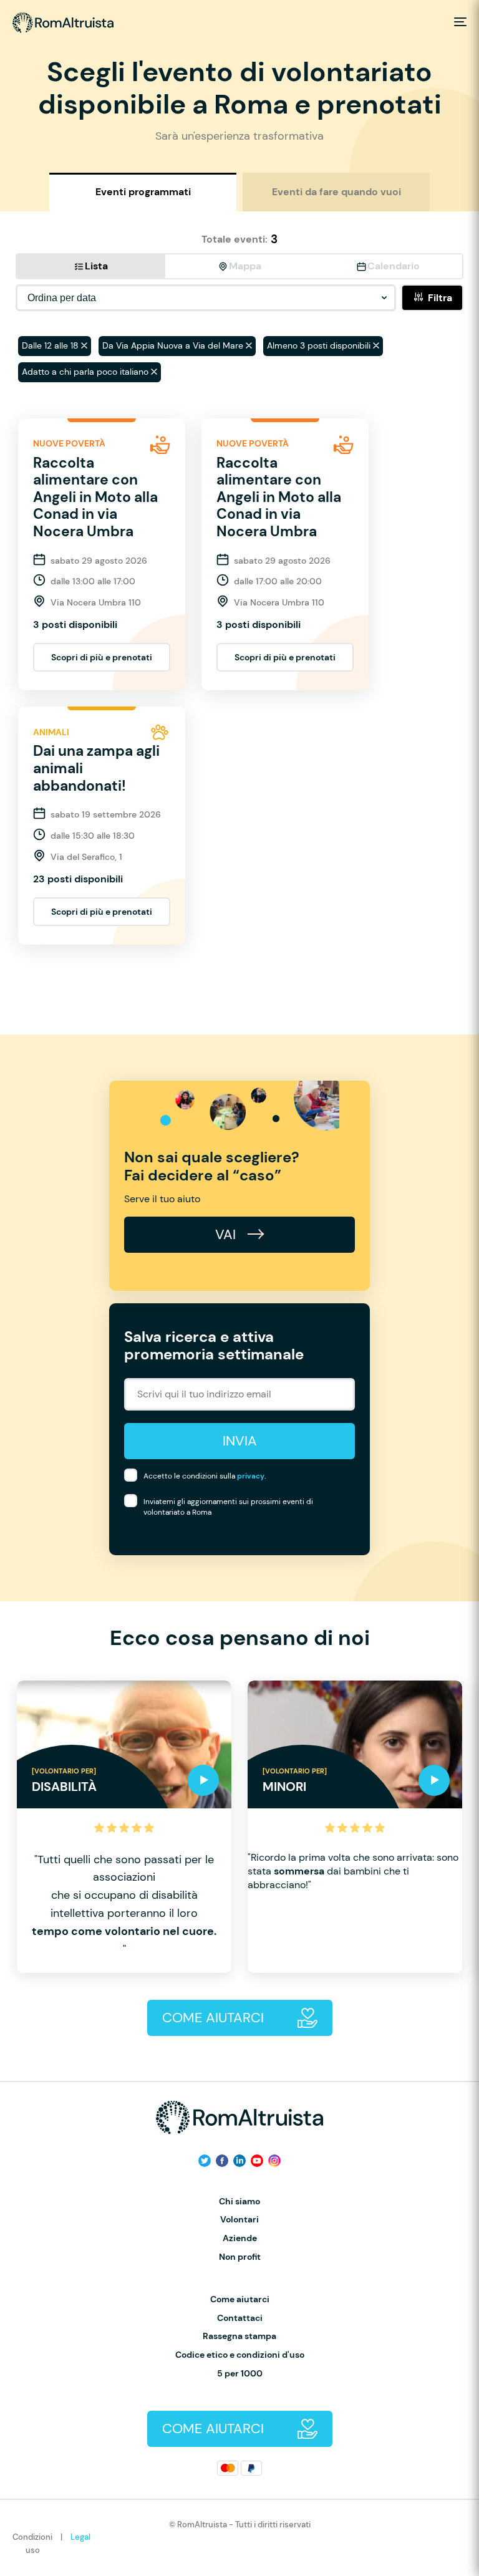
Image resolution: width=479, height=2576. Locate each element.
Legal (80, 2537)
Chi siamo (239, 2202)
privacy (251, 1476)
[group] (124, 1827)
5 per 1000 (240, 2374)
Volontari (239, 2220)
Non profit (240, 2257)
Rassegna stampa (239, 2336)
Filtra (440, 298)
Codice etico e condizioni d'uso (240, 2355)
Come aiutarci (240, 2299)
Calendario (394, 266)
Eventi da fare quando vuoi (336, 192)
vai (227, 1234)
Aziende (240, 2238)
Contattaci (240, 2318)
